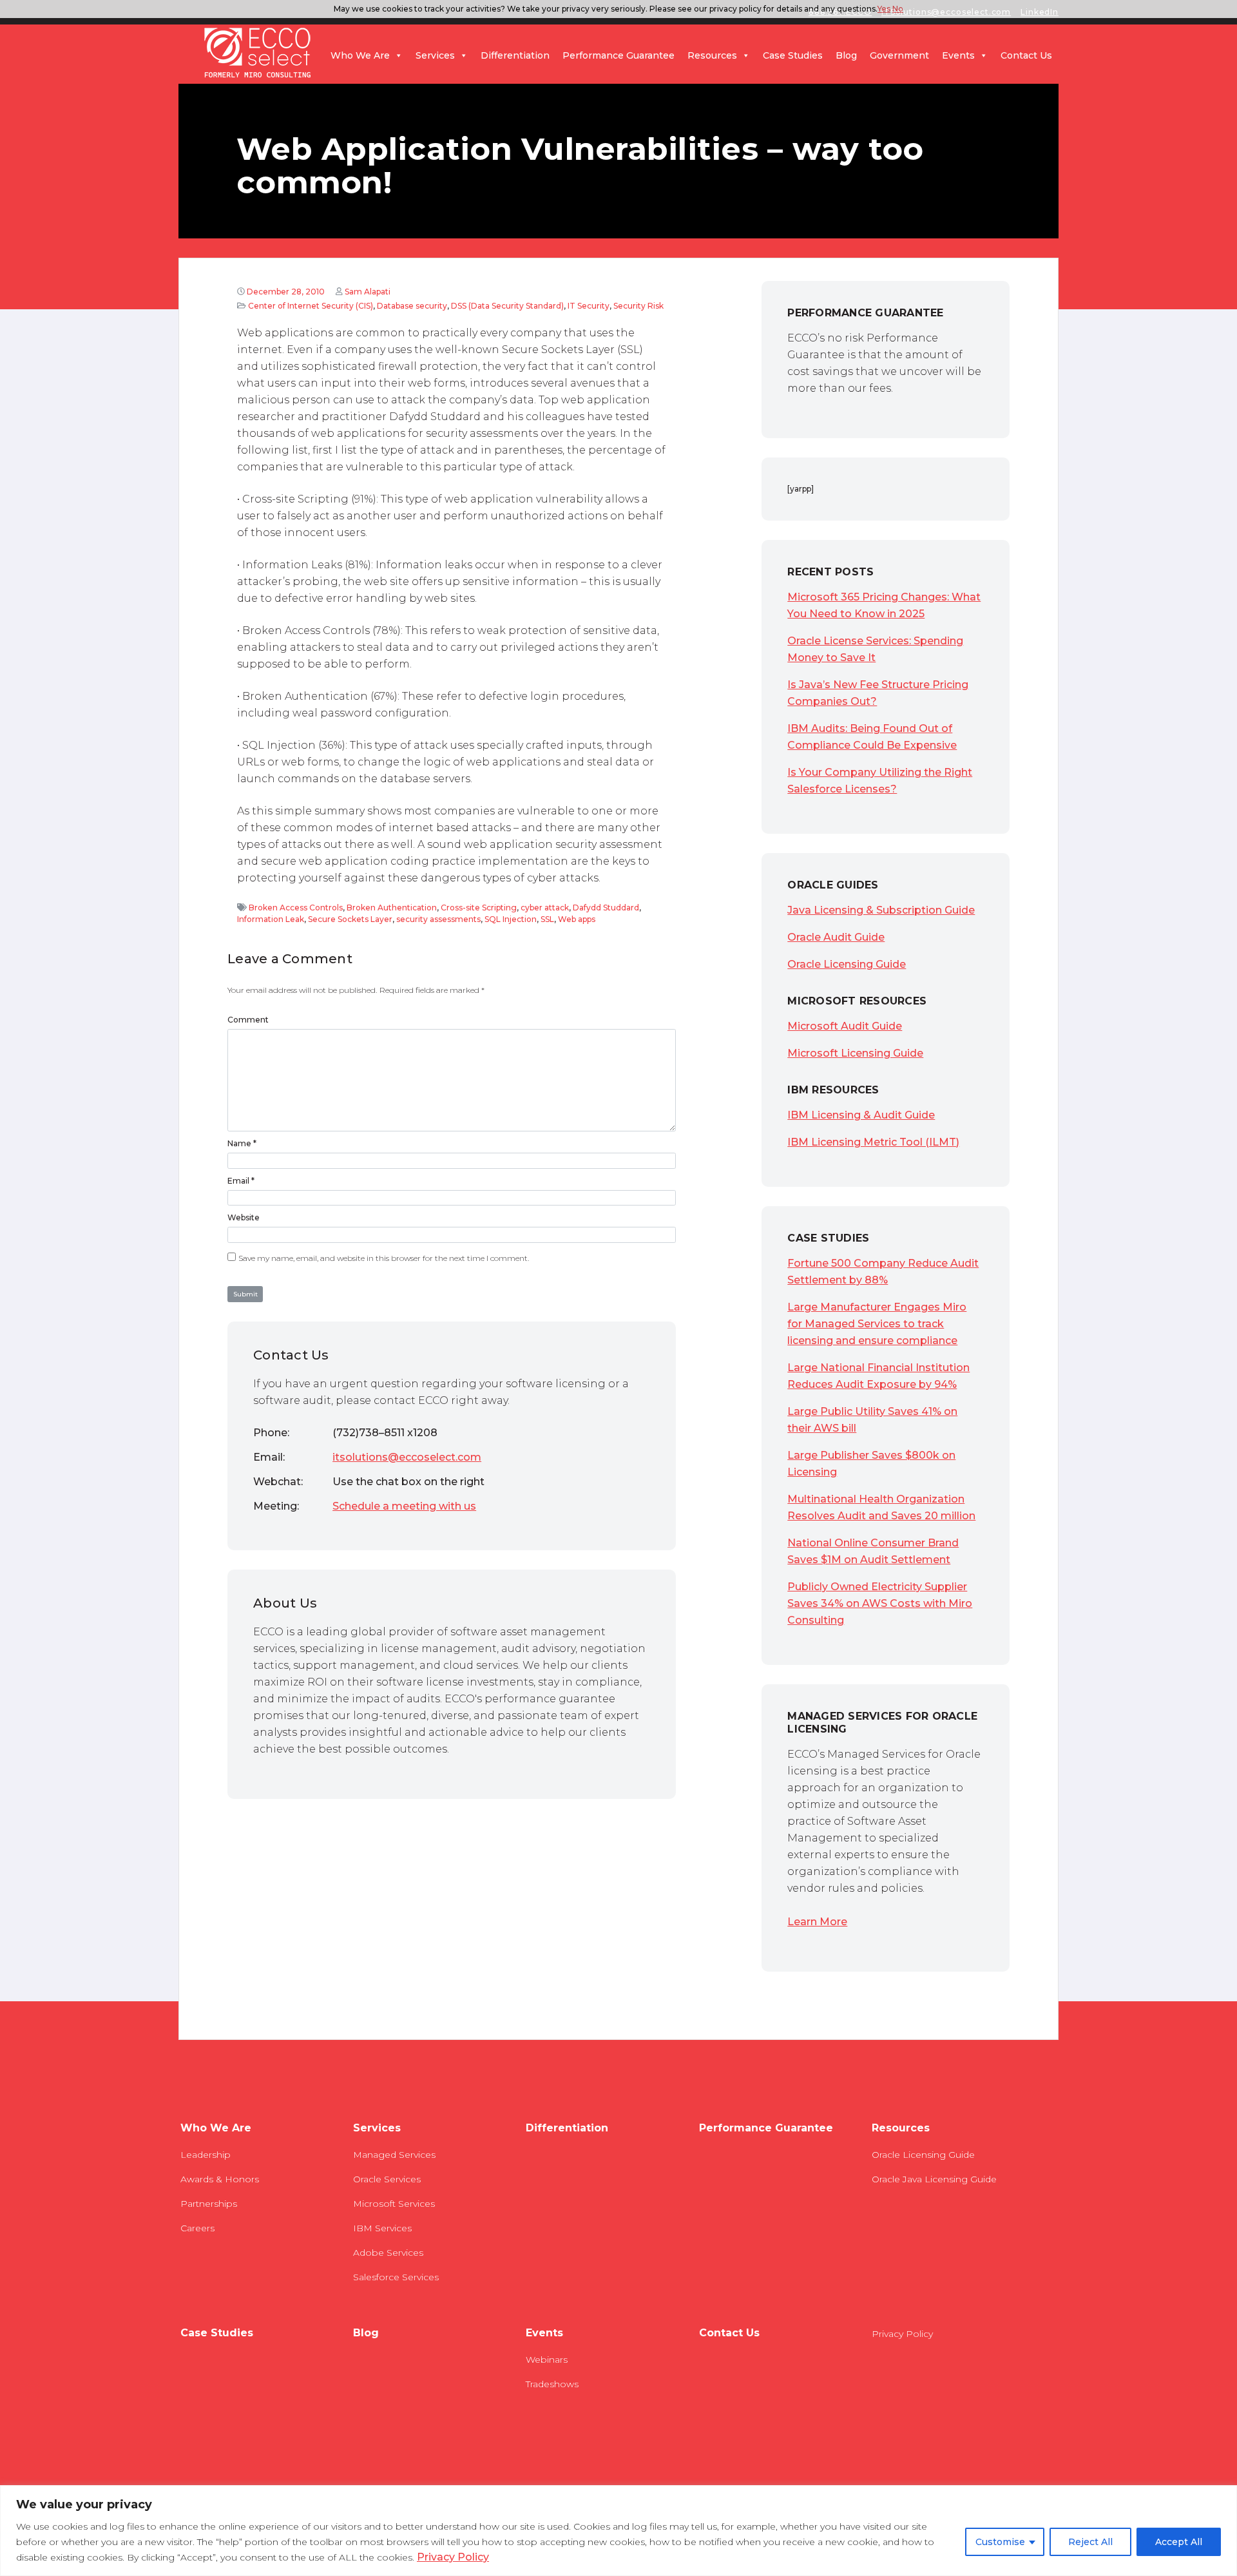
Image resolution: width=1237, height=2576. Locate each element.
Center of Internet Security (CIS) (311, 306)
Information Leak (271, 919)
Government (899, 55)
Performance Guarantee (618, 55)
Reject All (1090, 2542)
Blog (846, 55)
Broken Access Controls (296, 908)
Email (238, 1181)
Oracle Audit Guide (836, 937)
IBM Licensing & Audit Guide (861, 1115)
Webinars (547, 2360)
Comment (248, 1020)
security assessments (438, 919)
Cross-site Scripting (479, 908)
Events (958, 55)
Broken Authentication (392, 908)
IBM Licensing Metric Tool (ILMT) (873, 1142)
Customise (1000, 2542)
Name (239, 1143)
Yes (884, 9)
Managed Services (394, 2155)
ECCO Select (258, 53)
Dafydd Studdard (606, 908)
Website (244, 1217)
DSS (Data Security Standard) (507, 306)
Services (435, 55)
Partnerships (209, 2204)
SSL (547, 919)
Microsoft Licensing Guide (855, 1053)
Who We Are (360, 55)
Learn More (817, 1922)
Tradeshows (552, 2384)
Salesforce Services (396, 2277)
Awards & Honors (220, 2179)
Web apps (577, 919)
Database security (412, 306)
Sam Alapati (368, 292)
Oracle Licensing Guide (847, 964)
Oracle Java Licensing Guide (934, 2179)
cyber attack (545, 908)
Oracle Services (387, 2179)
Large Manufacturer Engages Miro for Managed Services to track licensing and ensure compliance (877, 1324)
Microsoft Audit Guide (845, 1026)
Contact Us (1026, 55)
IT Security (589, 306)
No (898, 9)
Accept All (1179, 2542)
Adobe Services (388, 2253)
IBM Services (382, 2228)
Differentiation (515, 55)
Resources (712, 55)
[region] (618, 2531)
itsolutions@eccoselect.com (407, 1457)
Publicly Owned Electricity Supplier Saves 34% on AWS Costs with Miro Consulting (880, 1603)
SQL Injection (511, 919)
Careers (197, 2228)
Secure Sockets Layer (350, 919)
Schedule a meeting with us (404, 1506)
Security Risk (638, 306)
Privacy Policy (453, 2557)
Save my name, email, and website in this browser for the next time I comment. (384, 1258)
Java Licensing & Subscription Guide (881, 910)
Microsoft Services (394, 2204)
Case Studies (793, 55)
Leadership (206, 2155)
